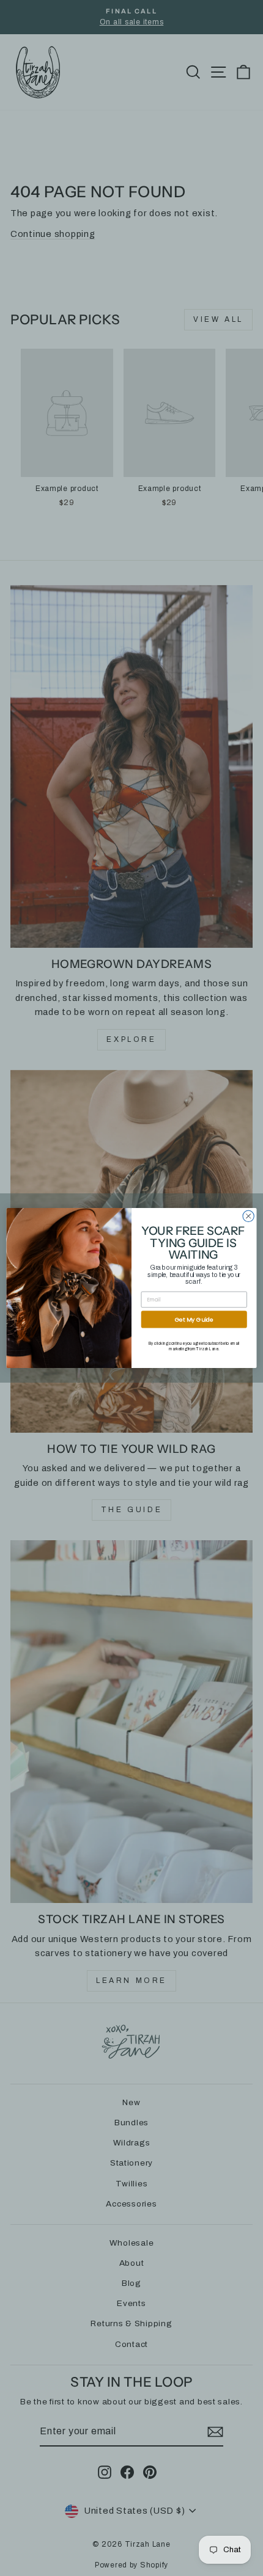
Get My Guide (194, 1319)
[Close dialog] (248, 1216)
